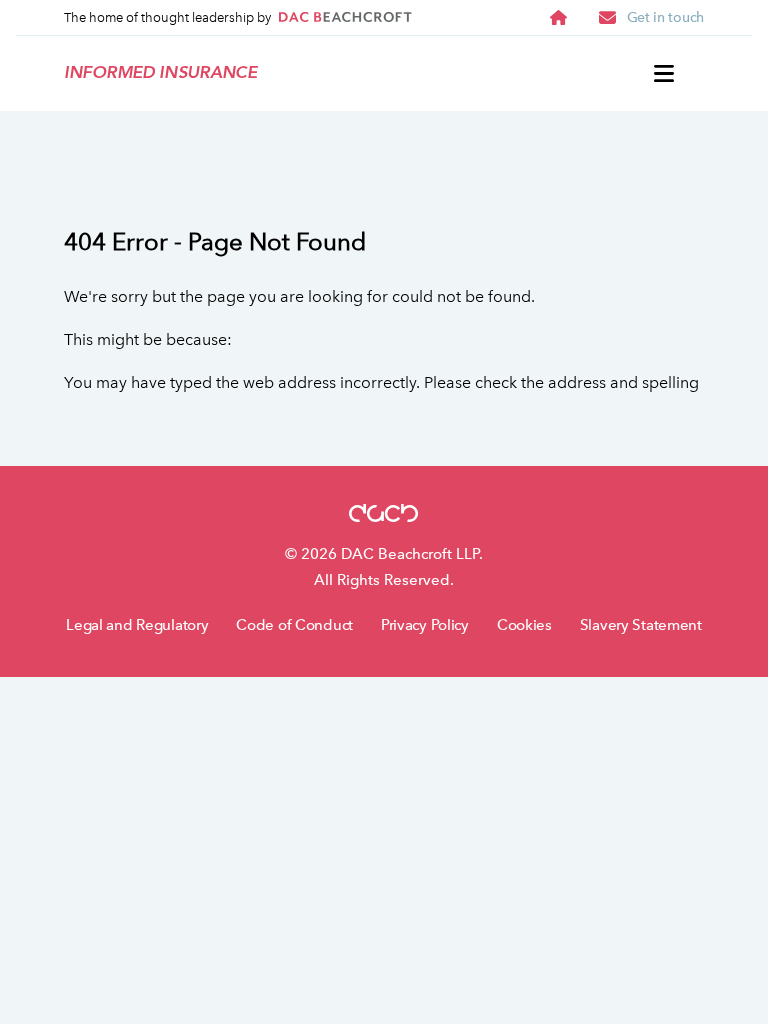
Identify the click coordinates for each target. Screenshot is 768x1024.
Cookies (524, 625)
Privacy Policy (425, 625)
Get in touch (665, 17)
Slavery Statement (641, 625)
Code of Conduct (294, 625)
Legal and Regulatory (137, 625)
